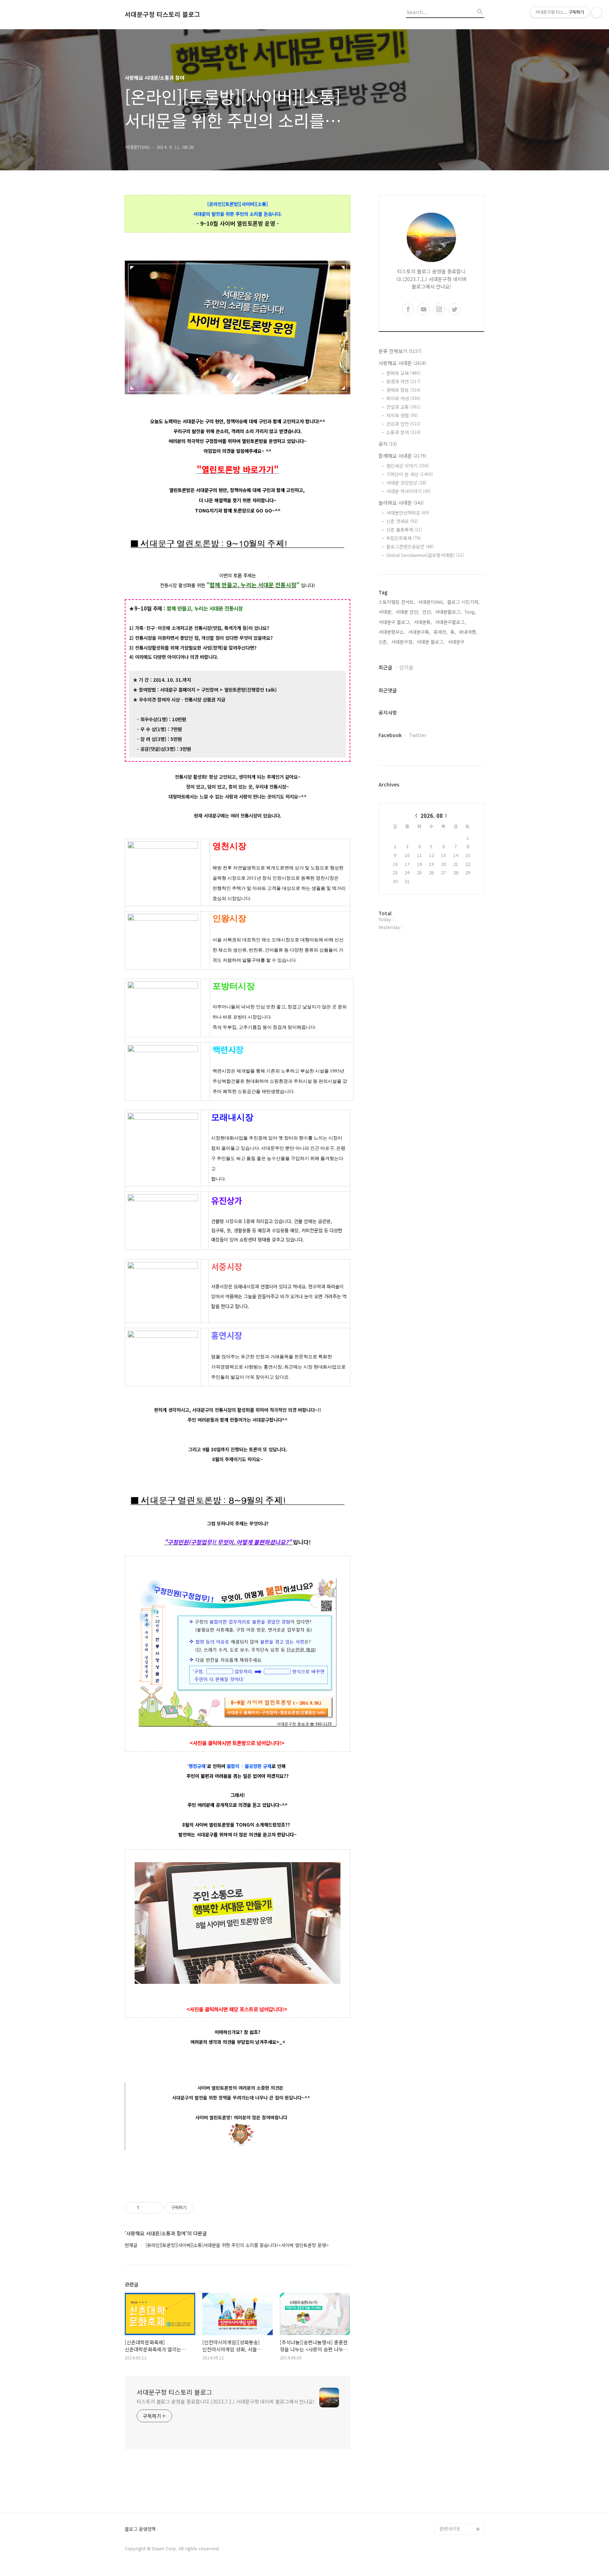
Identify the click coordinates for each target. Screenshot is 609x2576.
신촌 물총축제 (404, 530)
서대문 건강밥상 (406, 483)
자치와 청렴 (402, 415)
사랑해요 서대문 (402, 363)
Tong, (470, 612)
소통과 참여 (403, 432)
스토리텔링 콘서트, (397, 602)
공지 (388, 444)
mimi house (452, 2495)
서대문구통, (419, 632)
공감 (444, 2439)
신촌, (383, 642)
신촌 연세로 (402, 521)
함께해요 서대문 (402, 456)
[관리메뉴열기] (597, 12)
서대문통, (423, 622)
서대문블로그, (448, 612)
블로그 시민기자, (463, 602)
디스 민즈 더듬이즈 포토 (461, 2478)
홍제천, (441, 632)
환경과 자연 (403, 381)
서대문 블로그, (431, 642)
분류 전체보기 (400, 351)
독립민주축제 (404, 538)
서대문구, (457, 642)
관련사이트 (450, 2529)
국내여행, (468, 632)
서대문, (386, 612)
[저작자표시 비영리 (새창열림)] (199, 2208)
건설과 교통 (403, 407)
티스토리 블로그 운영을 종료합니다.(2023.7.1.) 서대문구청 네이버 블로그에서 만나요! (226, 2401)
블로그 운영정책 (140, 2529)
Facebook (390, 735)
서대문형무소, (392, 632)
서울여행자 (450, 2461)
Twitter (418, 735)
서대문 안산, (407, 612)
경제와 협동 (403, 390)
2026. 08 (432, 816)
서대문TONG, (431, 602)
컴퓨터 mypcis (454, 2450)
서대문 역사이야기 (408, 491)
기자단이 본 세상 (410, 474)
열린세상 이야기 (408, 466)
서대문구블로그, (450, 622)
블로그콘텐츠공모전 (410, 546)
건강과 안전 (403, 424)
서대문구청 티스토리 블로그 (162, 14)
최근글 (385, 667)
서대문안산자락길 (408, 513)
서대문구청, (402, 642)
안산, (427, 612)
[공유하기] (146, 2208)
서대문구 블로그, (395, 622)
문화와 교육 (403, 373)
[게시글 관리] (155, 2208)
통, (453, 632)
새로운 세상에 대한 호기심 (461, 2512)
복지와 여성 (403, 398)
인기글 (406, 667)
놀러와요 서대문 (401, 503)
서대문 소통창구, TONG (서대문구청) (459, 2422)
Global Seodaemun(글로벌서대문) (425, 555)
